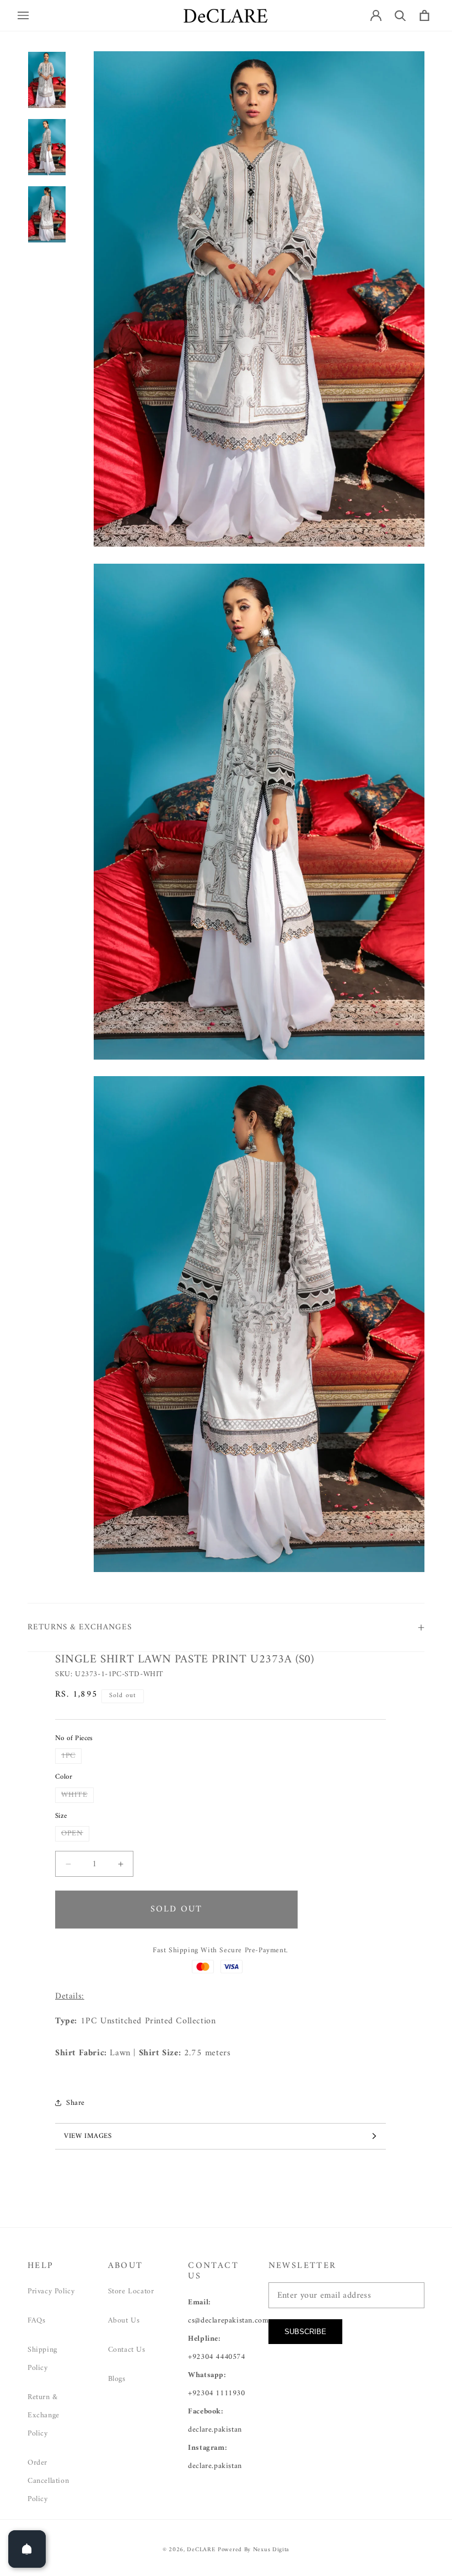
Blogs (117, 2379)
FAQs (36, 2321)
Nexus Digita (271, 2550)
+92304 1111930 (216, 2393)
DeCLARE (201, 2550)
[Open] (27, 2549)
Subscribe (305, 2332)
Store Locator (131, 2291)
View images (88, 2136)
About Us (124, 2321)
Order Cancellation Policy (48, 2481)
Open (75, 1834)
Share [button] (76, 2103)
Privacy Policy (51, 2291)
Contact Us (127, 2350)
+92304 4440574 (216, 2357)
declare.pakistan (215, 2430)
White (77, 1795)
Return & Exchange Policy (44, 2415)
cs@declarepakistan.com (228, 2321)
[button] (23, 15)
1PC (71, 1756)
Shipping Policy (42, 2359)
